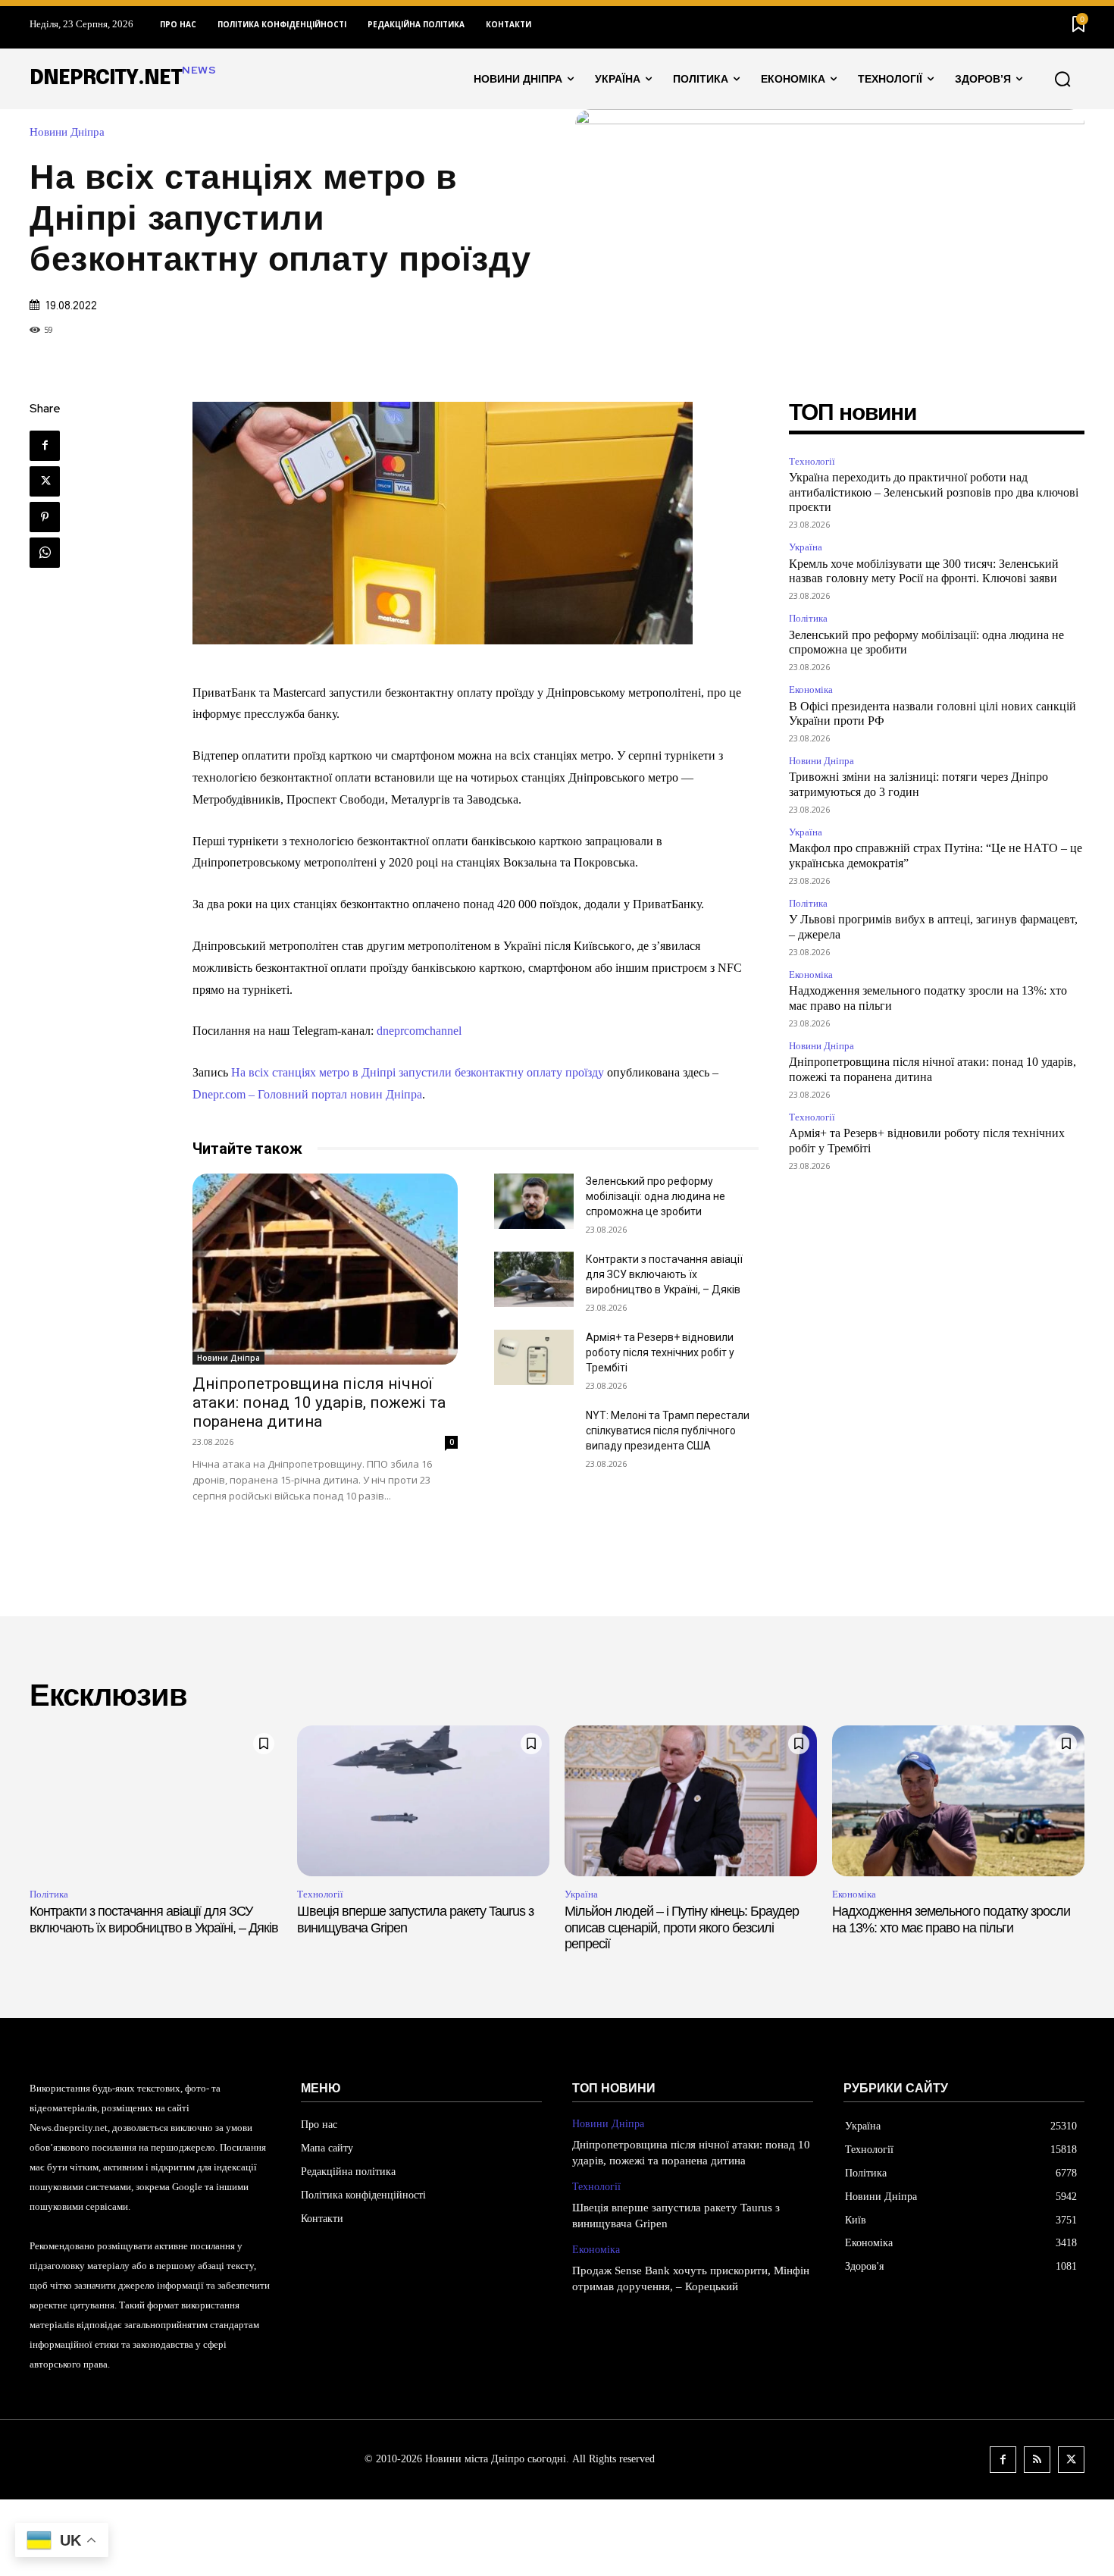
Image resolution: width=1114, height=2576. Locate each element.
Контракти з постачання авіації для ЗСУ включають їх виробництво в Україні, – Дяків (664, 1274)
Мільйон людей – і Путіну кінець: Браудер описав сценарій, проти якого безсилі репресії (682, 1927)
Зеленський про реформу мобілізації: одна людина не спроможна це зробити (656, 1196)
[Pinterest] (45, 517)
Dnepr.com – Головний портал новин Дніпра (307, 1094)
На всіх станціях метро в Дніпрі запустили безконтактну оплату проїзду (418, 1072)
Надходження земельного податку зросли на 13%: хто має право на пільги (951, 1919)
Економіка (811, 689)
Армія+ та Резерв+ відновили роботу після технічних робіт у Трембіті (660, 1352)
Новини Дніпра (67, 132)
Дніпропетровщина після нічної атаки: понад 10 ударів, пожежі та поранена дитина (319, 1402)
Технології (812, 461)
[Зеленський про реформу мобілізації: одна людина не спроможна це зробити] (534, 1201)
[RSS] (1037, 2460)
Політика (808, 618)
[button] (1062, 79)
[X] (45, 481)
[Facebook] (45, 446)
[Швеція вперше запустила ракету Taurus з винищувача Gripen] (423, 1801)
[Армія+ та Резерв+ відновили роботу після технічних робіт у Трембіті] (534, 1357)
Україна (806, 547)
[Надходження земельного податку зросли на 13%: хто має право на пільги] (958, 1801)
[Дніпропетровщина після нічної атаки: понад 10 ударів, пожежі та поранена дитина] (325, 1269)
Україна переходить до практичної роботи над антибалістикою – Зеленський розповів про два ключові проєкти (934, 492)
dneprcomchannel (418, 1031)
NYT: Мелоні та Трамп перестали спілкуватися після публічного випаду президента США (668, 1431)
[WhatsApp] (45, 553)
